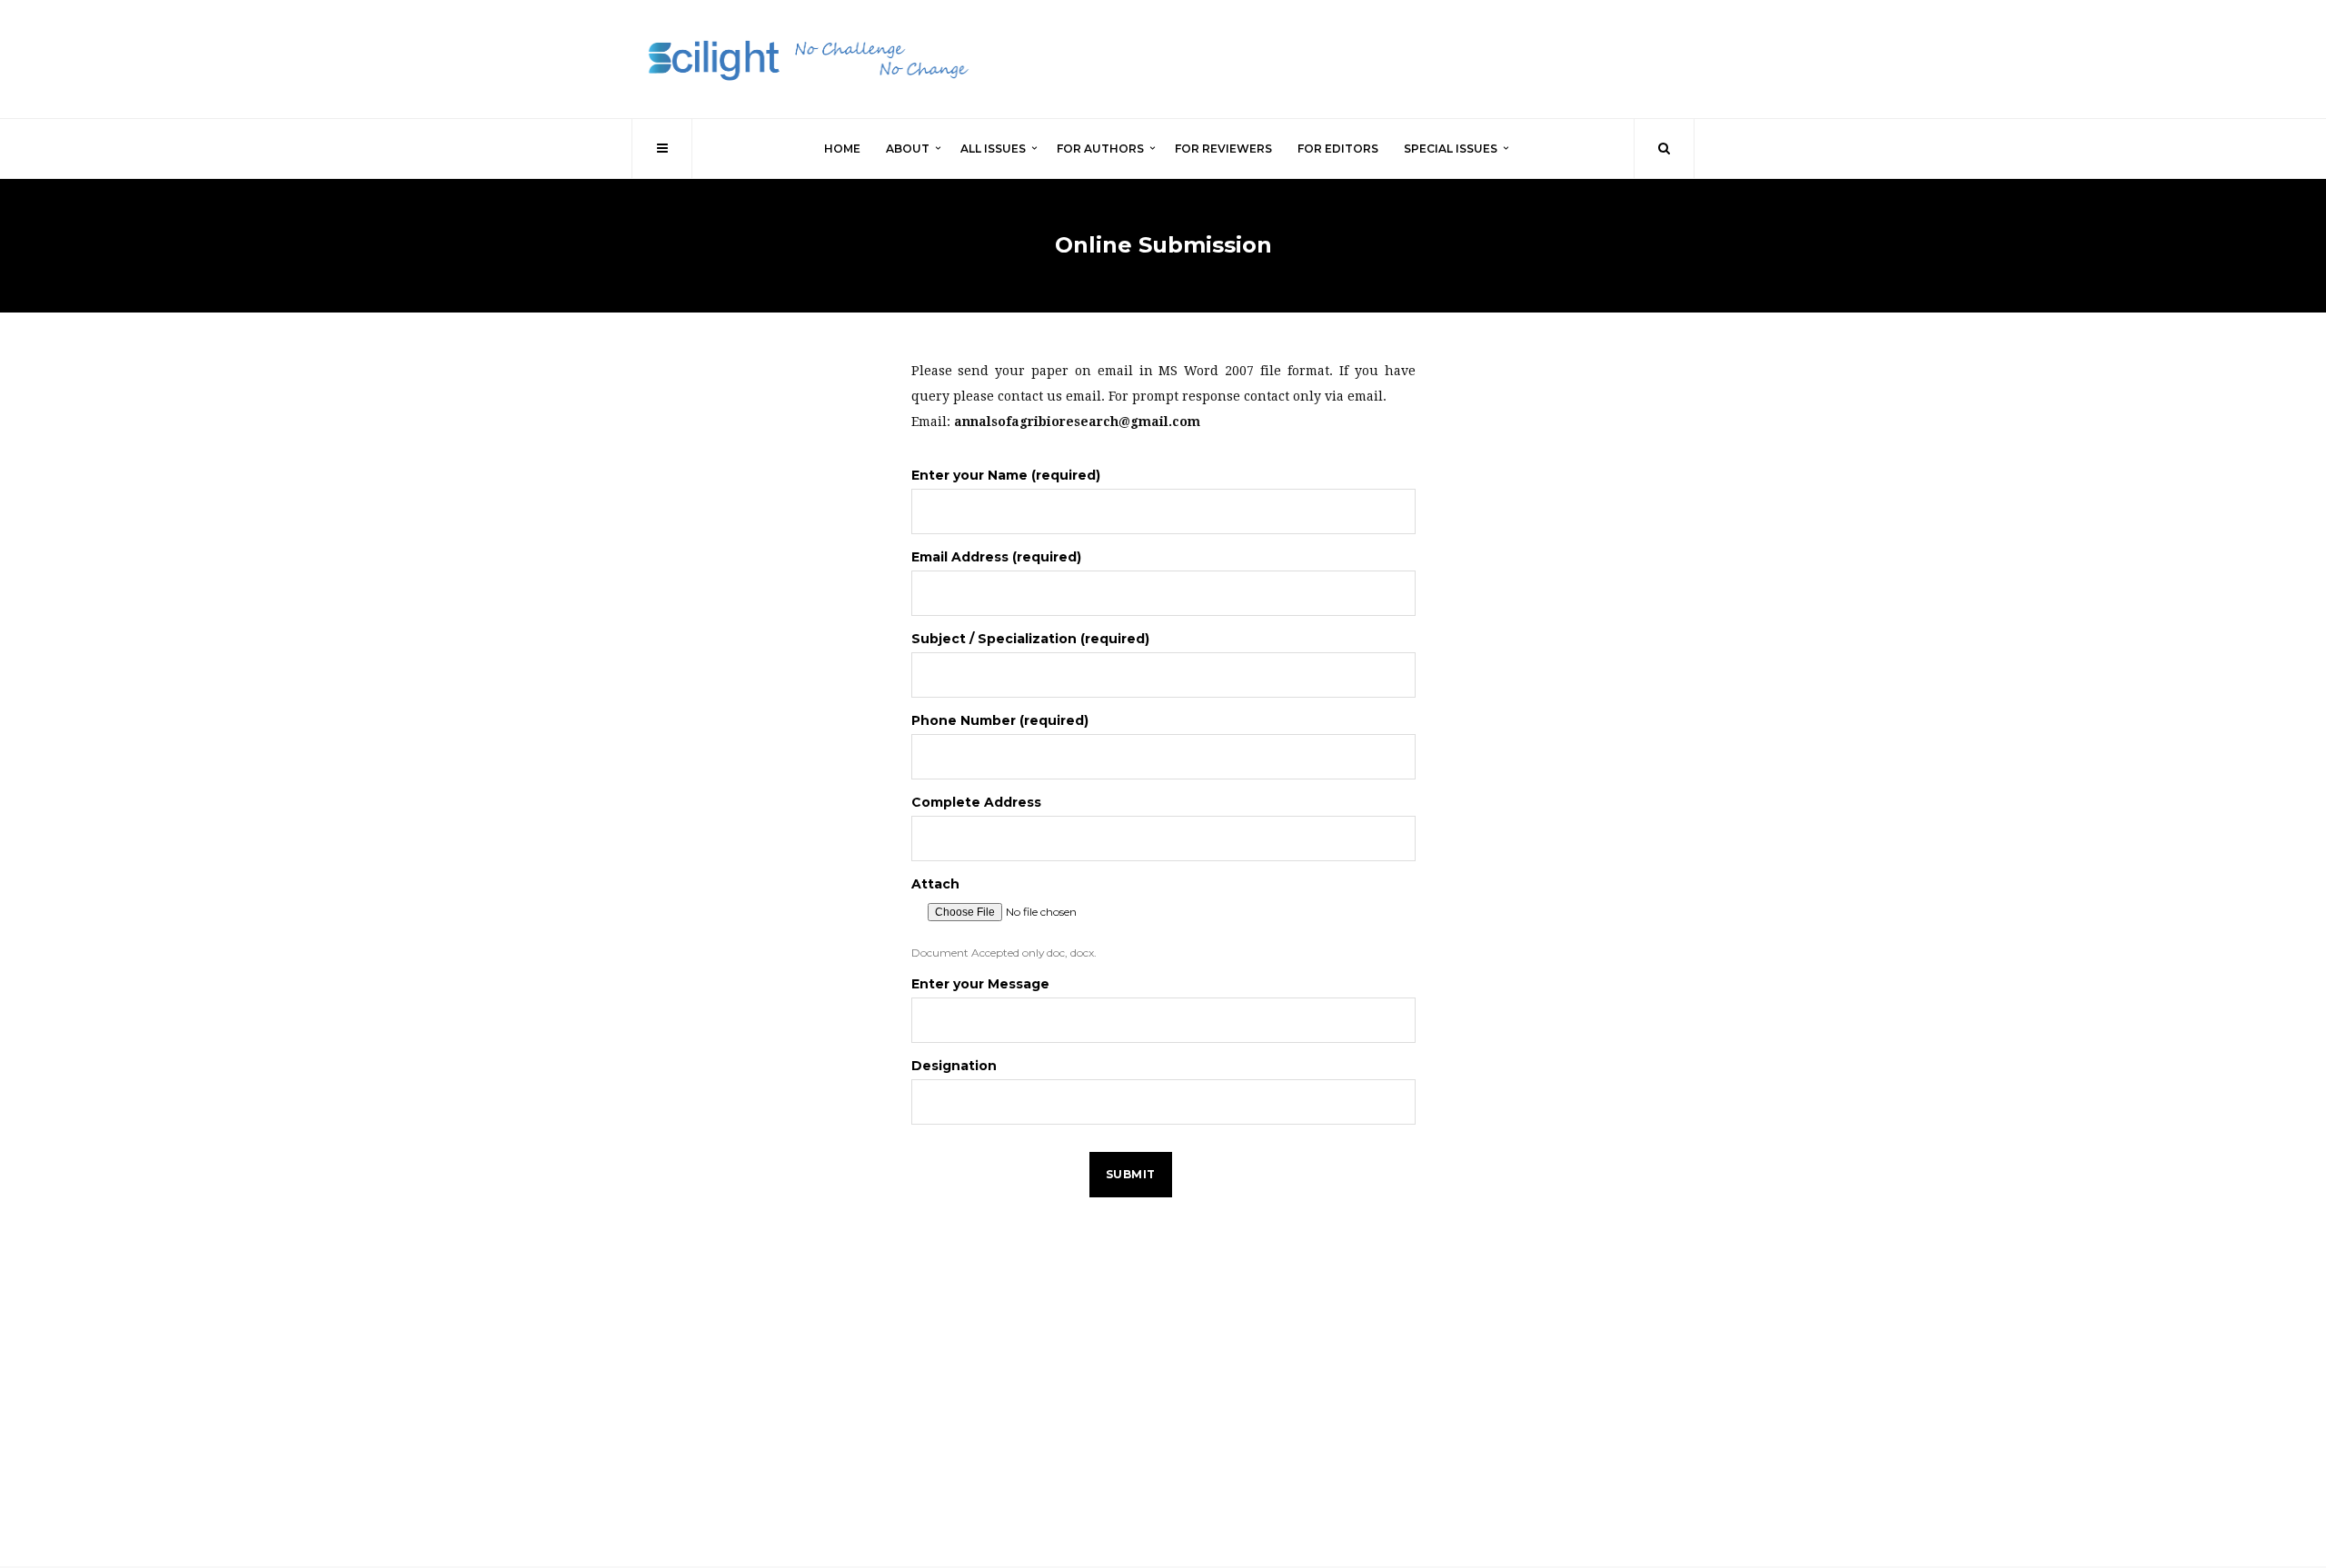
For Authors (1100, 149)
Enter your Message (980, 984)
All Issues (993, 149)
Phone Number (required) (1000, 720)
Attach (935, 884)
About (908, 149)
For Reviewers (1223, 149)
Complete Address (976, 802)
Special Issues (1451, 149)
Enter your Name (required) (1006, 475)
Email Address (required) (996, 557)
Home (842, 149)
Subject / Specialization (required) (1030, 639)
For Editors (1338, 149)
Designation (954, 1066)
